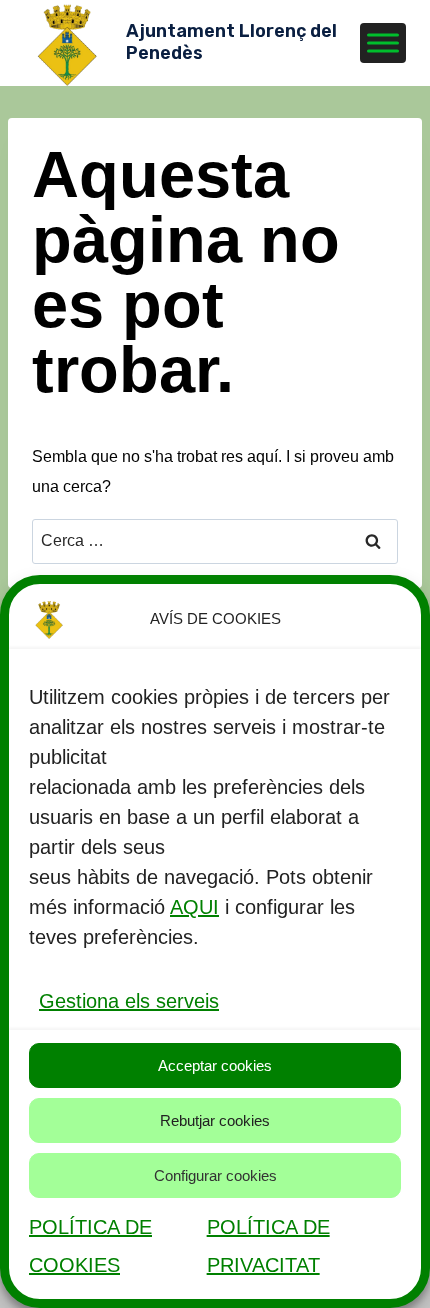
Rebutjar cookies (215, 1120)
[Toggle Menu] (383, 42)
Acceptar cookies (215, 1065)
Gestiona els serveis (129, 1001)
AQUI (194, 907)
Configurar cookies (215, 1175)
